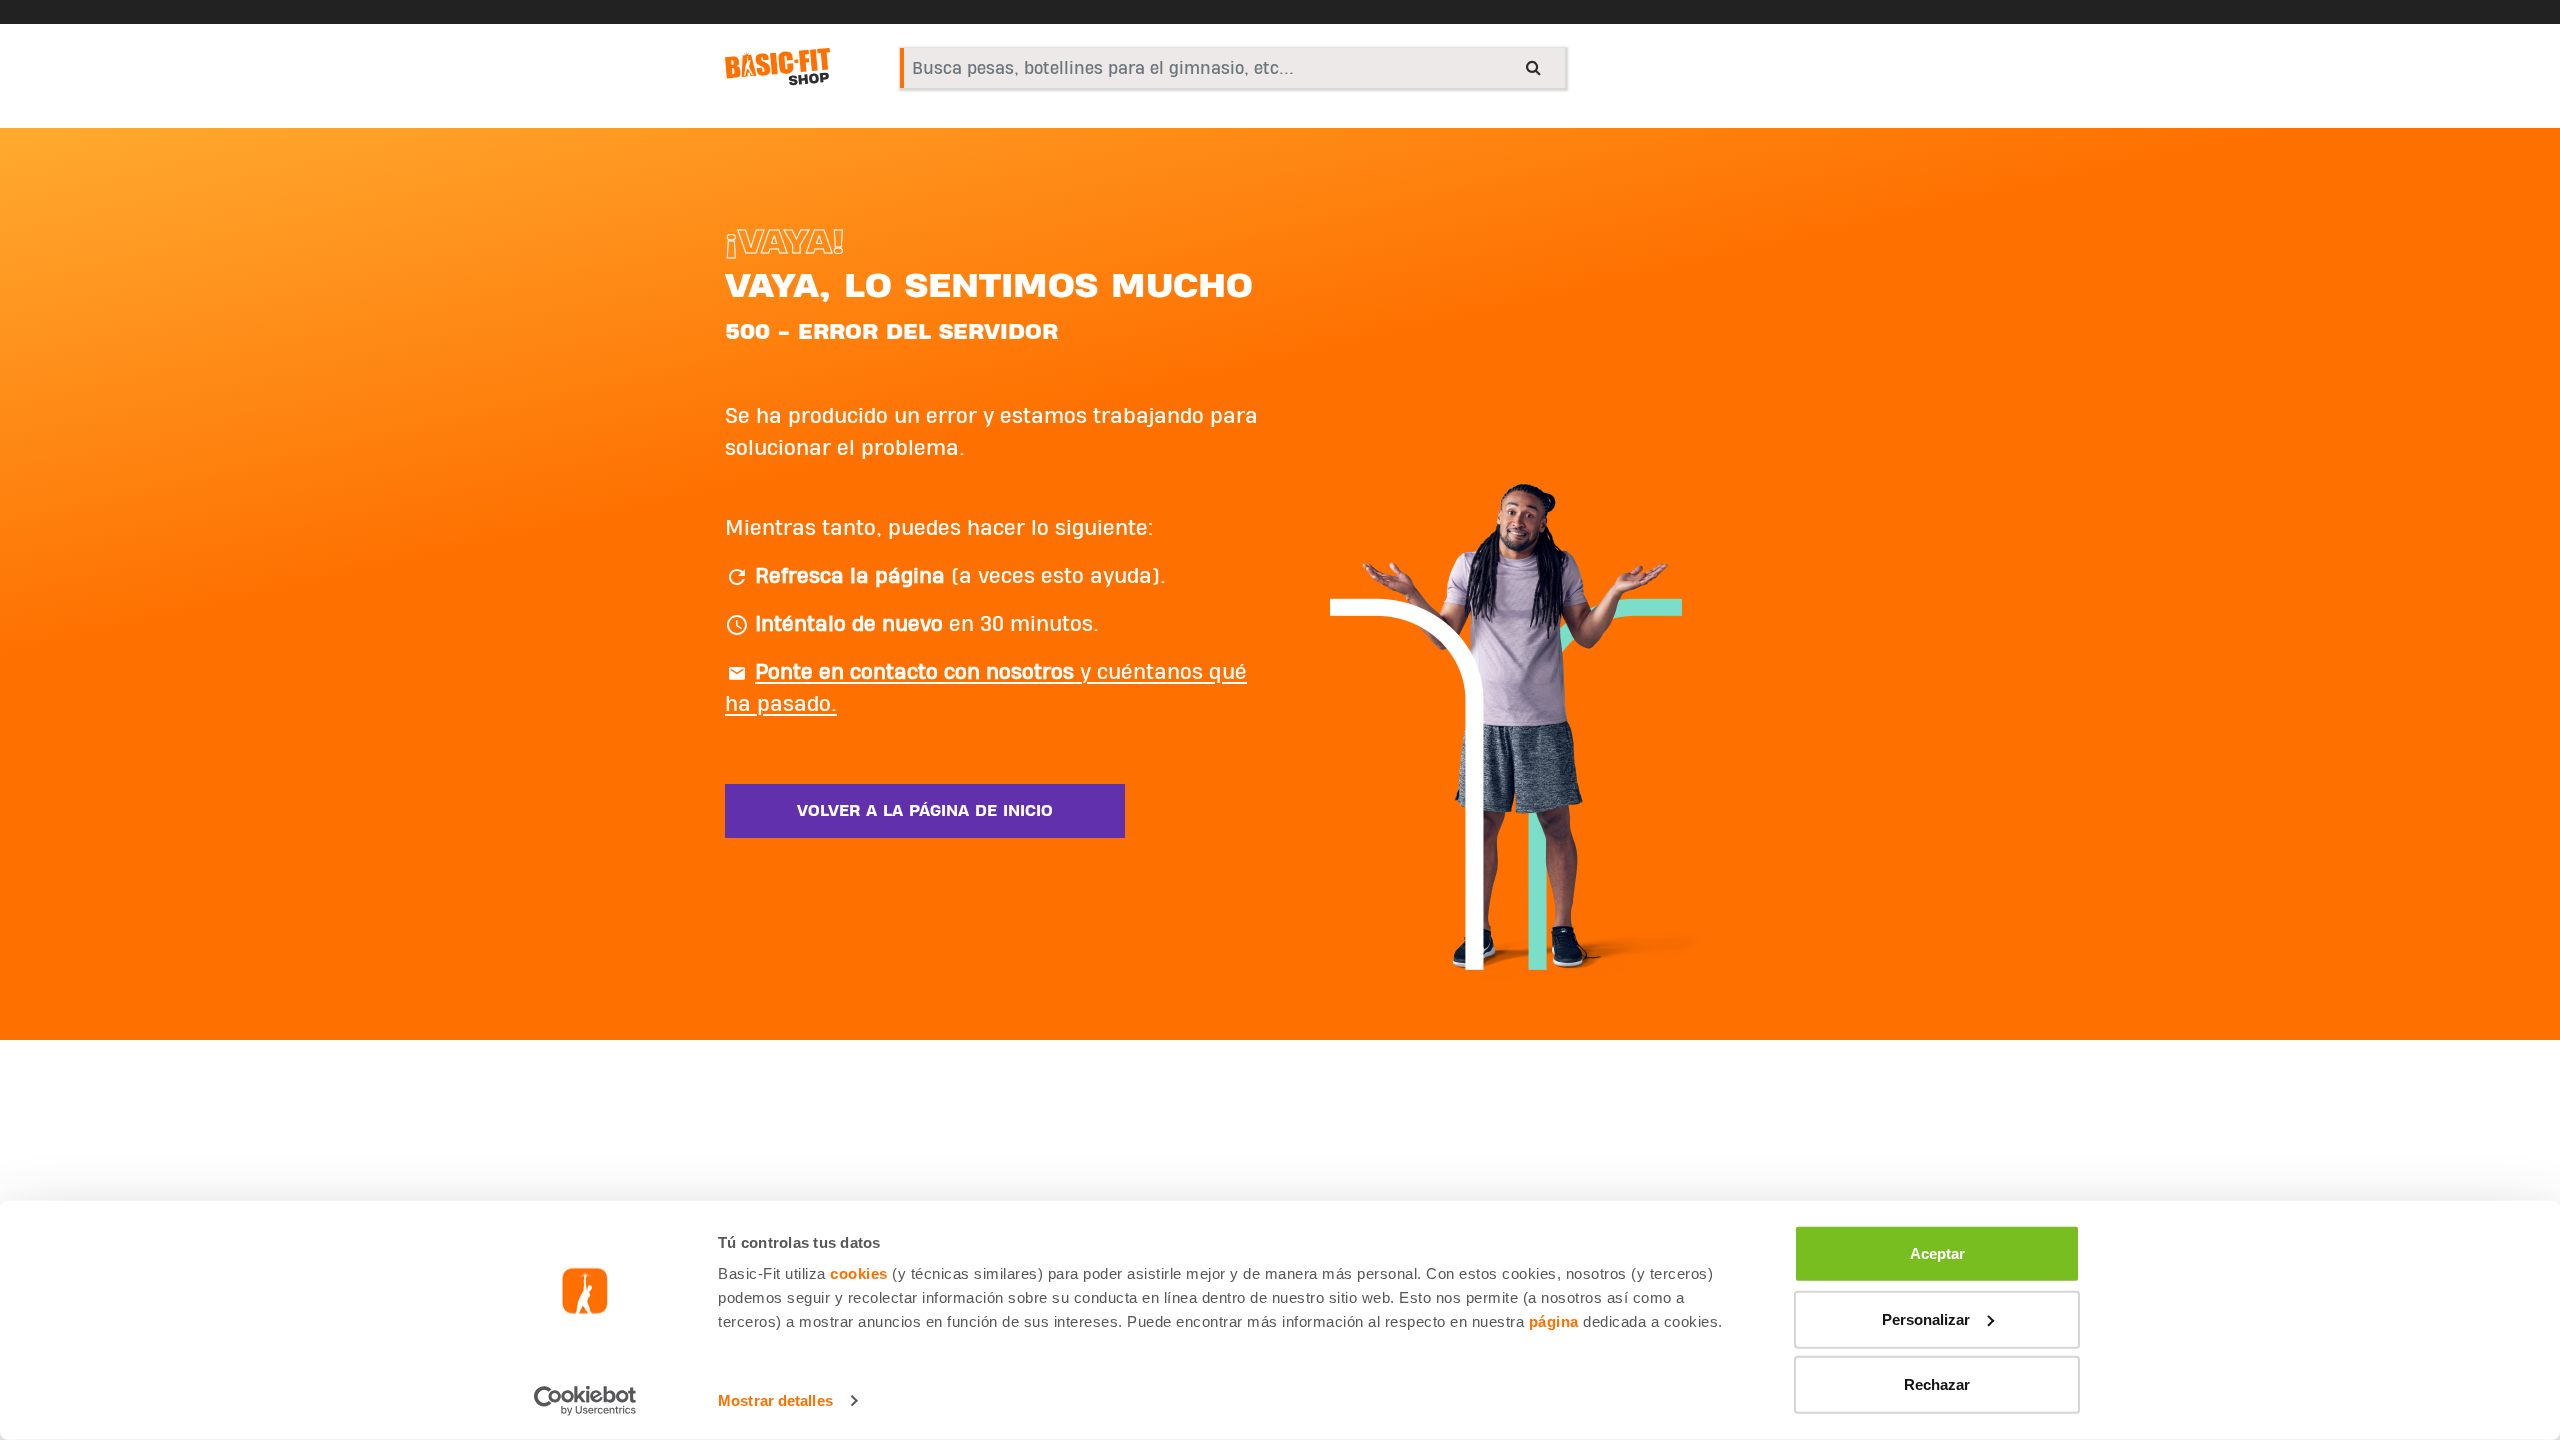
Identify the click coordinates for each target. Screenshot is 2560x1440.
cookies (859, 1273)
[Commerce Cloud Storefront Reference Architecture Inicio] (777, 67)
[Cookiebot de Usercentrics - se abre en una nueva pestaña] (585, 1401)
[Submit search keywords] (1533, 67)
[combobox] (1232, 68)
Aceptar (1937, 1253)
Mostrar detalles (775, 1400)
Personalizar (1926, 1318)
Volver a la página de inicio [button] (925, 811)
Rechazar (1937, 1384)
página (1554, 1321)
